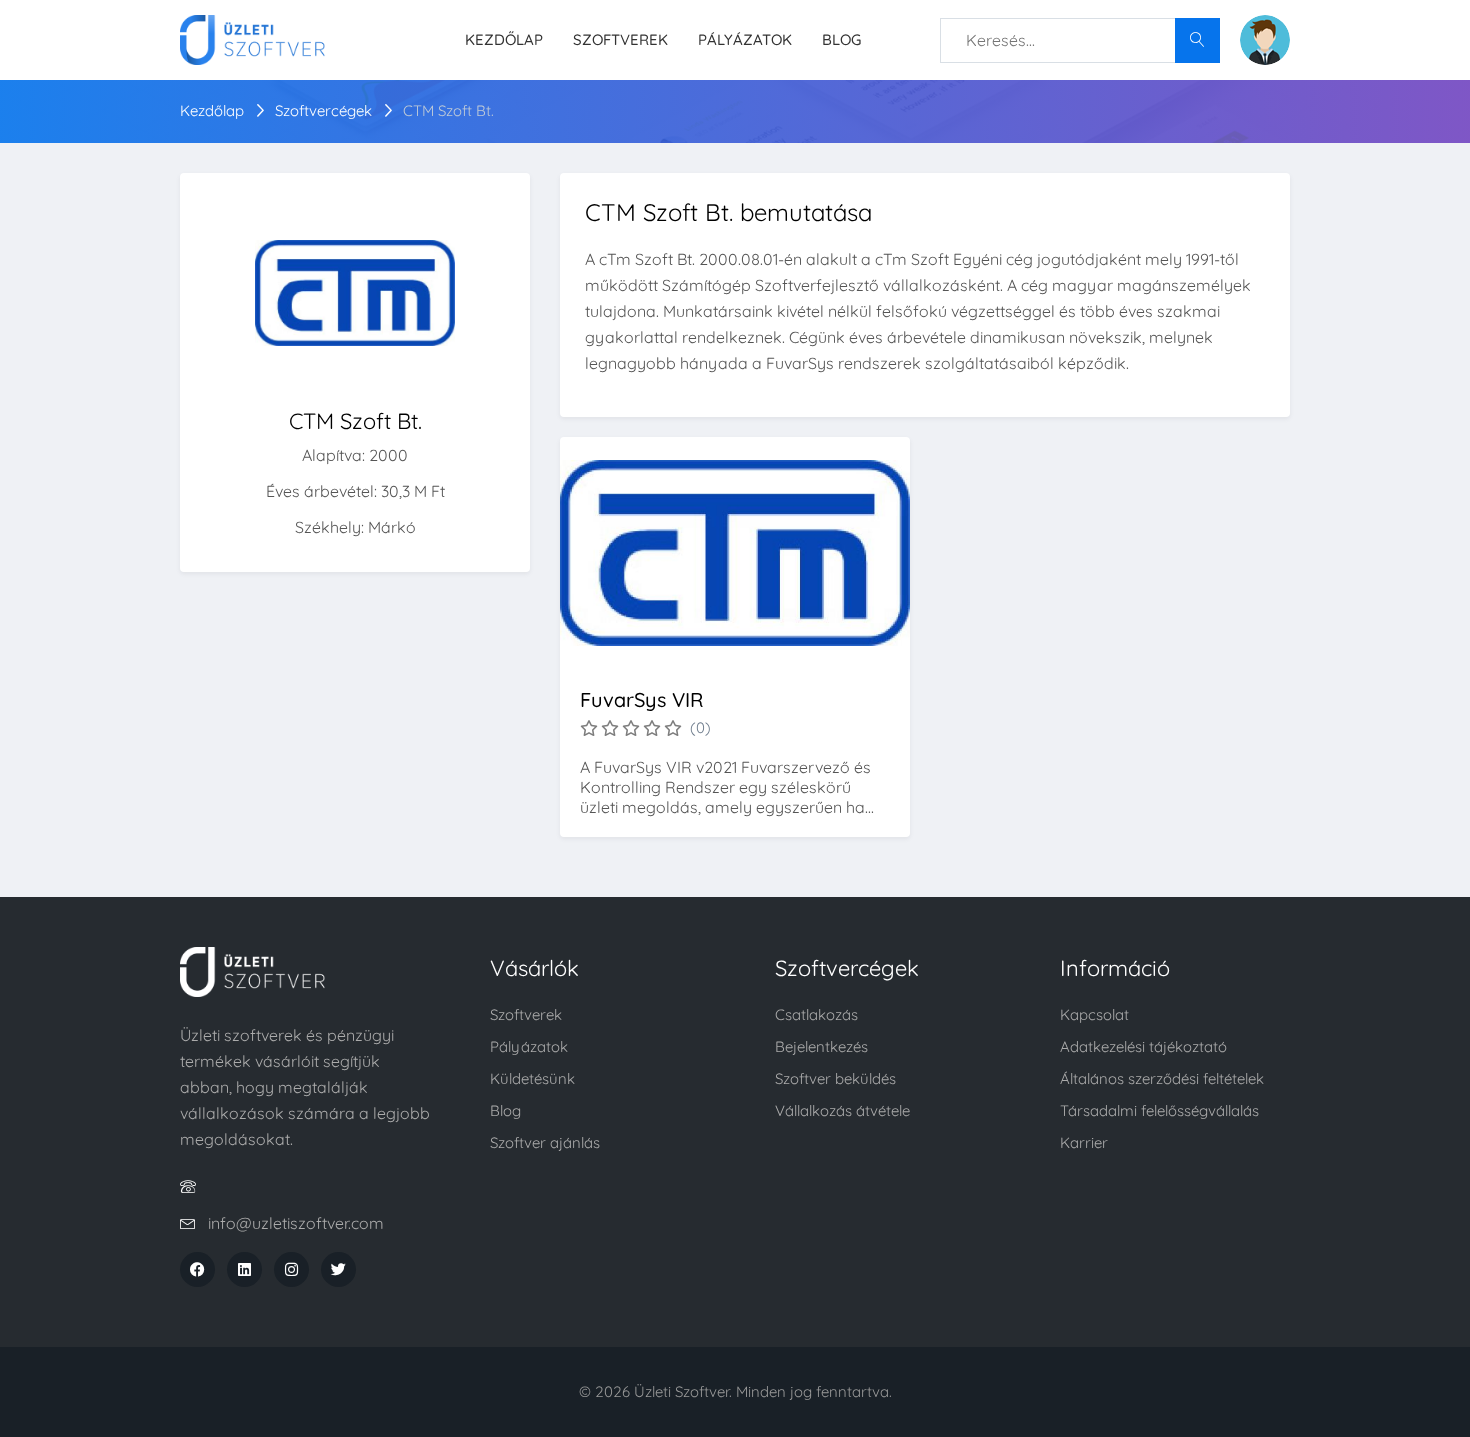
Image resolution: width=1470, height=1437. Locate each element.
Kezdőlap (504, 39)
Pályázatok (745, 39)
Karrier (1084, 1142)
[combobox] (1080, 40)
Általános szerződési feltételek (1162, 1078)
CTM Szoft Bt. (448, 110)
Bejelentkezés (821, 1046)
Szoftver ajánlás (545, 1142)
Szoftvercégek (323, 110)
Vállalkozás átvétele (842, 1110)
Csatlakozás (816, 1014)
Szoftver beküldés (835, 1078)
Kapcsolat (1094, 1014)
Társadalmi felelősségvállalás (1159, 1110)
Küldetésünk (532, 1078)
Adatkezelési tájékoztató (1143, 1046)
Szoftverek (620, 39)
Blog (841, 39)
